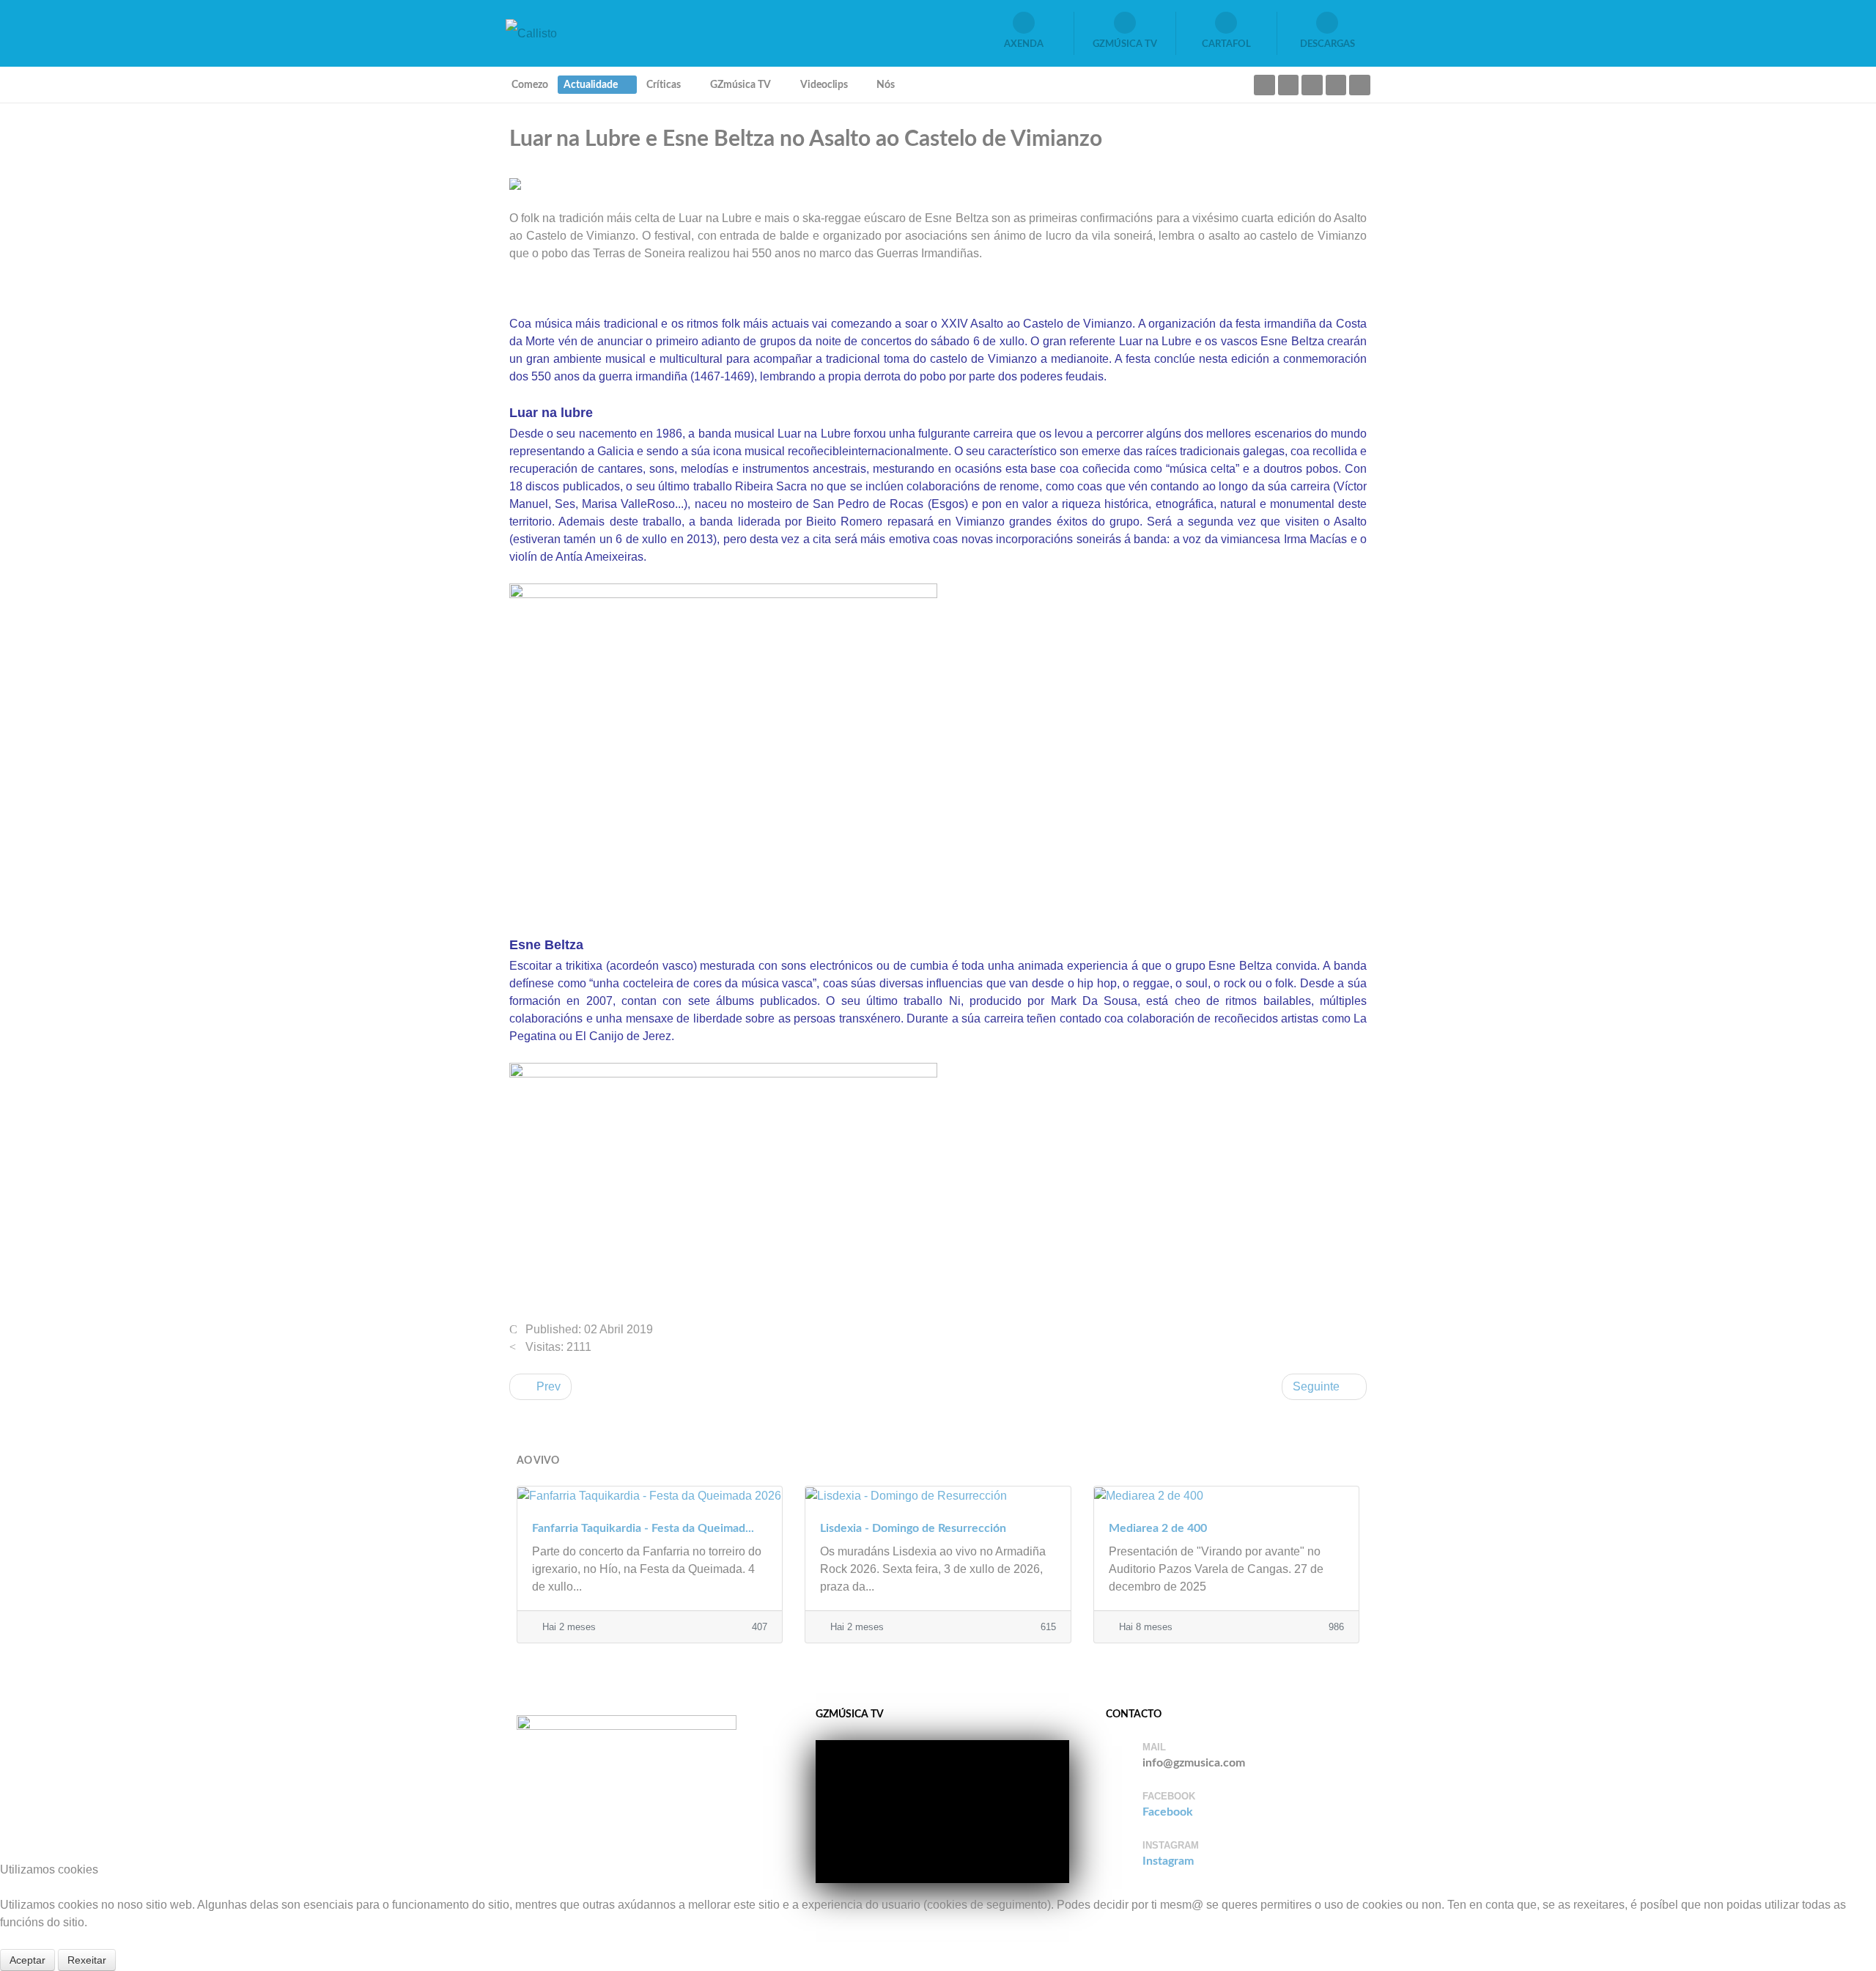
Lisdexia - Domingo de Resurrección (913, 1528)
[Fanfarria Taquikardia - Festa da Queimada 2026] (650, 1495)
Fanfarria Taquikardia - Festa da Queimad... (643, 1528)
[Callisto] (531, 33)
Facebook (1168, 1812)
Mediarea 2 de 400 (1158, 1528)
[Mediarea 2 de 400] (1226, 1495)
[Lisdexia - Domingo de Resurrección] (938, 1495)
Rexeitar (87, 1960)
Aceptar (27, 1960)
